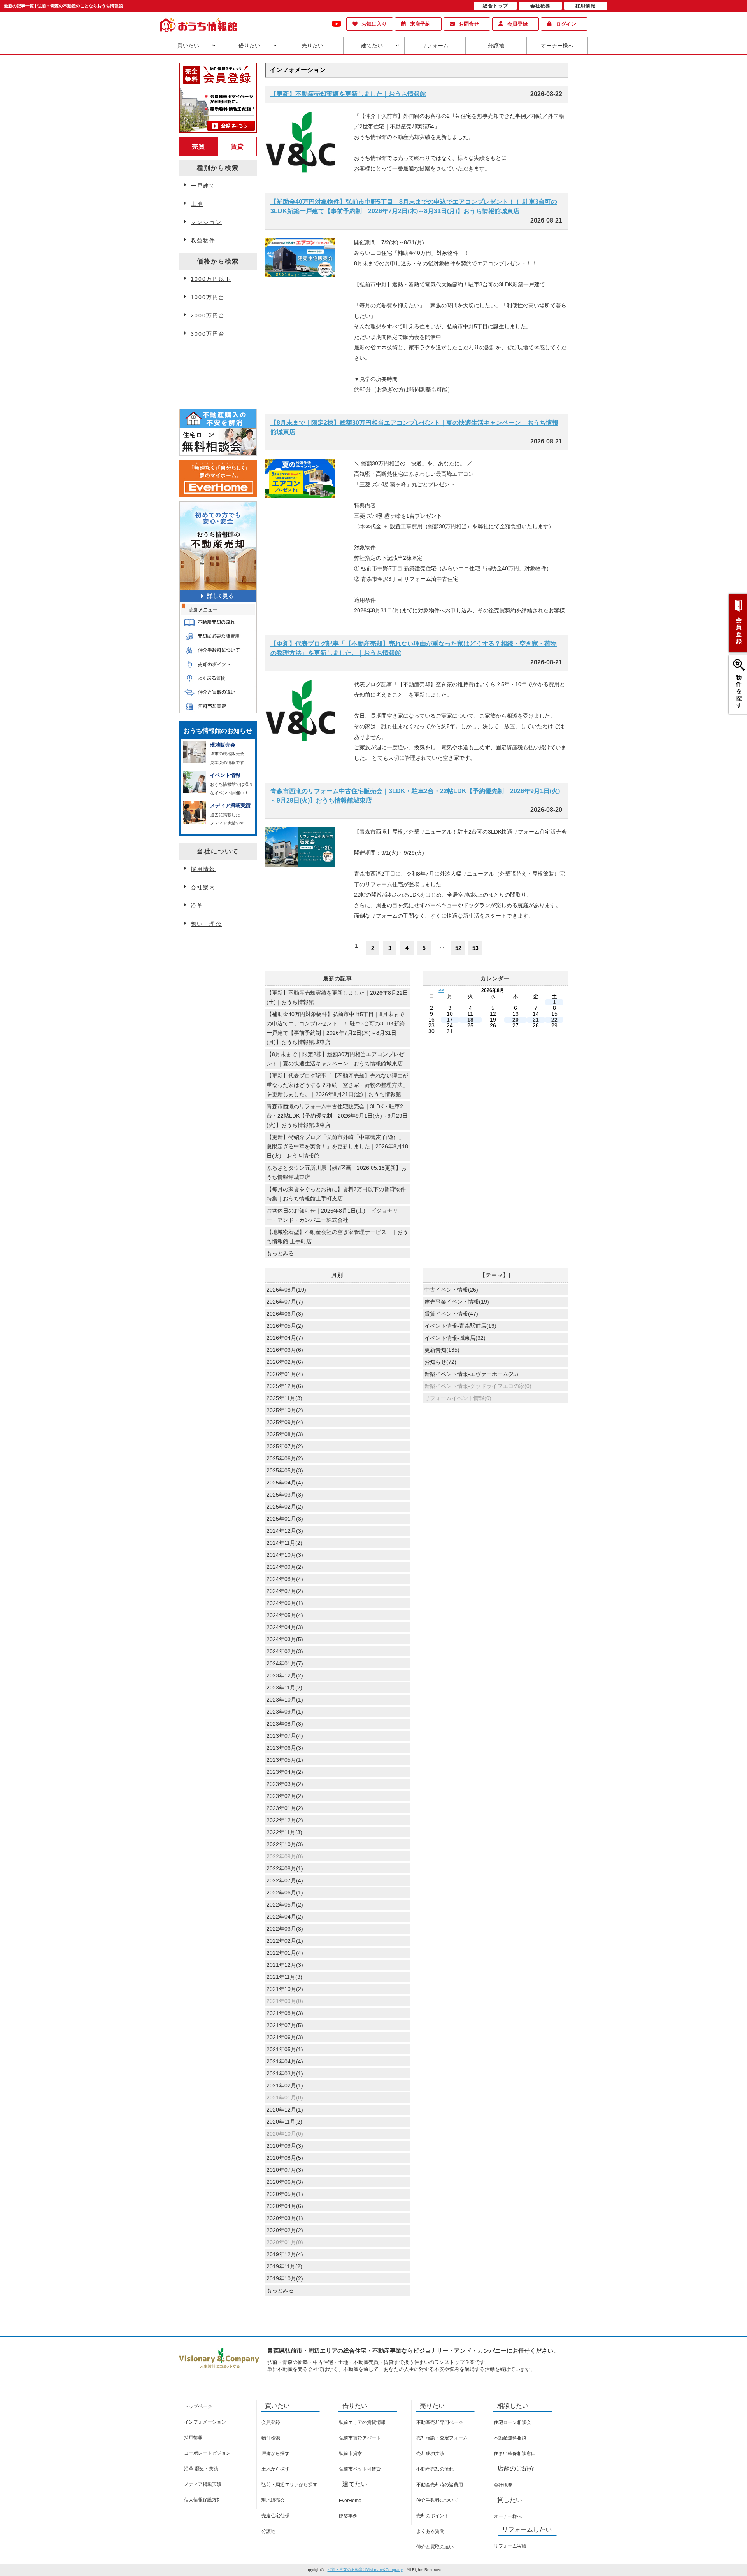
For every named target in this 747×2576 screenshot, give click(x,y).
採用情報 (203, 869)
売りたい (312, 46)
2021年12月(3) (285, 1965)
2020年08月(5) (285, 2158)
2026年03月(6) (285, 1350)
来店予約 (420, 24)
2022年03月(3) (285, 1929)
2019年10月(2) (285, 2278)
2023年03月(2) (285, 1784)
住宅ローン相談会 (512, 2422)
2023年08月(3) (285, 1724)
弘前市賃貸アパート (360, 2438)
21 (536, 1020)
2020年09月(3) (285, 2146)
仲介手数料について (437, 2500)
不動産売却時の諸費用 (440, 2485)
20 (516, 1020)
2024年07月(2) (285, 1591)
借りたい (249, 46)
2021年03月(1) (285, 2073)
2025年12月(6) (285, 1386)
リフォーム (435, 46)
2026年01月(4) (285, 1374)
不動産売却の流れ (435, 2469)
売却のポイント (433, 2516)
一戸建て (203, 186)
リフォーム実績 (510, 2546)
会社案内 (203, 887)
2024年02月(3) (285, 1651)
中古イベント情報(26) (451, 1290)
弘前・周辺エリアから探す (289, 2485)
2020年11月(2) (284, 2122)
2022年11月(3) (284, 1832)
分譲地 (496, 46)
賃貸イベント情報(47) (451, 1314)
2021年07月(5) (285, 2025)
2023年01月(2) (285, 1808)
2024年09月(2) (285, 1567)
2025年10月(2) (285, 1410)
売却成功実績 (430, 2453)
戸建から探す (275, 2453)
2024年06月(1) (285, 1603)
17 (450, 1020)
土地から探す (275, 2469)
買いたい (188, 46)
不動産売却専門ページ (440, 2422)
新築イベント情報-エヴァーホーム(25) (471, 1374)
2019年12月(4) (285, 2254)
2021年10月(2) (285, 1989)
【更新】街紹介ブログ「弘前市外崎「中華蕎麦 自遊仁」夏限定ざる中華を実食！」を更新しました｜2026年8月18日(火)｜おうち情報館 (337, 1146)
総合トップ (495, 6)
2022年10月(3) (285, 1844)
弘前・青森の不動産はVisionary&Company (365, 2570)
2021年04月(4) (285, 2061)
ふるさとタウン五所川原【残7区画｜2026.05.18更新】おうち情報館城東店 (337, 1172)
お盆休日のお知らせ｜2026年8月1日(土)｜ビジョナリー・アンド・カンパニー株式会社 (332, 1215)
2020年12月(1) (285, 2110)
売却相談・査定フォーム (442, 2438)
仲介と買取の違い (435, 2547)
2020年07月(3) (285, 2170)
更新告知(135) (442, 1350)
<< (441, 990)
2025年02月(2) (285, 1507)
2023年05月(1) (285, 1760)
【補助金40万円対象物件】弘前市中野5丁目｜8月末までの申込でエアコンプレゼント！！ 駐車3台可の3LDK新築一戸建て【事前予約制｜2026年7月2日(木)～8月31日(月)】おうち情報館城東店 (414, 206)
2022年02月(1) (285, 1941)
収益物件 (203, 240)
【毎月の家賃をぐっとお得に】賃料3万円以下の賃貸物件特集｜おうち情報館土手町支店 (336, 1194)
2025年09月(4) (285, 1422)
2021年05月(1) (285, 2049)
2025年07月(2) (285, 1446)
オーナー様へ (557, 46)
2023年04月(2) (285, 1772)
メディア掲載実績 (203, 2484)
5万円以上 (205, 372)
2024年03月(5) (285, 1639)
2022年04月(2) (285, 1917)
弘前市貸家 (351, 2453)
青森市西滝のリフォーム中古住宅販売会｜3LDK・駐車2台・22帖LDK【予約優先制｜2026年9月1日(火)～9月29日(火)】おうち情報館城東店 (415, 796)
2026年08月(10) (286, 1290)
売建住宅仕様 (275, 2516)
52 (458, 948)
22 (554, 1020)
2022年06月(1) (285, 1893)
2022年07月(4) (285, 1880)
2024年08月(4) (285, 1579)
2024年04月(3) (285, 1627)
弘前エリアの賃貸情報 (362, 2422)
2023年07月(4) (285, 1736)
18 (470, 1020)
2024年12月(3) (285, 1531)
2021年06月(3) (285, 2037)
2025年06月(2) (285, 1458)
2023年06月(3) (285, 1748)
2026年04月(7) (285, 1338)
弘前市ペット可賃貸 (360, 2469)
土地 (197, 204)
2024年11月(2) (284, 1543)
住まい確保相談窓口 (515, 2453)
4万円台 (202, 354)
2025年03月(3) (285, 1495)
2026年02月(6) (285, 1362)
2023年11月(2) (284, 1688)
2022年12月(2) (285, 1820)
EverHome (350, 2501)
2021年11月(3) (284, 1977)
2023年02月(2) (285, 1796)
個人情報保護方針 (203, 2500)
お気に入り (374, 24)
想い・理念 (206, 924)
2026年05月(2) (285, 1326)
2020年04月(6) (285, 2206)
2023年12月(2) (285, 1675)
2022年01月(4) (285, 1953)
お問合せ (469, 24)
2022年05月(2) (285, 1905)
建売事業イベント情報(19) (457, 1302)
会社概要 (503, 2485)
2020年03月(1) (285, 2218)
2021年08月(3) (285, 2013)
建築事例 (348, 2516)
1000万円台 (208, 297)
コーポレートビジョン (207, 2453)
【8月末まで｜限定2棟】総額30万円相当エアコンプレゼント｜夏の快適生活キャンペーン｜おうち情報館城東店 (414, 427)
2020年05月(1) (285, 2194)
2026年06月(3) (285, 1314)
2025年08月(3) (285, 1434)
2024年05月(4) (285, 1615)
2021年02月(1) (285, 2085)
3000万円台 (208, 334)
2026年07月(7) (285, 1302)
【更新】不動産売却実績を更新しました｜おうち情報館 (348, 94)
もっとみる (280, 1253)
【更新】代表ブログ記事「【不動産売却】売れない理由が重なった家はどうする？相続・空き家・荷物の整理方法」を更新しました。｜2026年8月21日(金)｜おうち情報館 (337, 1085)
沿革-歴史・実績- (202, 2469)
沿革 (197, 906)
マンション (206, 222)
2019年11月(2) (284, 2266)
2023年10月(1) (285, 1700)
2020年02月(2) (285, 2230)
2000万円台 (208, 315)
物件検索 (271, 2438)
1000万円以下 (211, 279)
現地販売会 (273, 2500)
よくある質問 (430, 2531)
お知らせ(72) (440, 1362)
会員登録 (517, 24)
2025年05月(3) (285, 1470)
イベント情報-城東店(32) (455, 1338)
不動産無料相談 (510, 2438)
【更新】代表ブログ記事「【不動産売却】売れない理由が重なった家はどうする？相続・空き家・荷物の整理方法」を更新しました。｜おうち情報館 (414, 648)
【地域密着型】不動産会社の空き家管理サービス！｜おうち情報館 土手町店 (337, 1237)
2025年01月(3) (285, 1519)
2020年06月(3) (285, 2182)
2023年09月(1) (285, 1712)
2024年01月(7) (285, 1663)
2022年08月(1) (285, 1868)
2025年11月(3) (284, 1398)
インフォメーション (205, 2422)
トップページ (198, 2406)
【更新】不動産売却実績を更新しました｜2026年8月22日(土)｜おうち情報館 (337, 997)
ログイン (566, 24)
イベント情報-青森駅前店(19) (460, 1326)
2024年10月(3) (285, 1555)
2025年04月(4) (285, 1483)
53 (475, 948)
